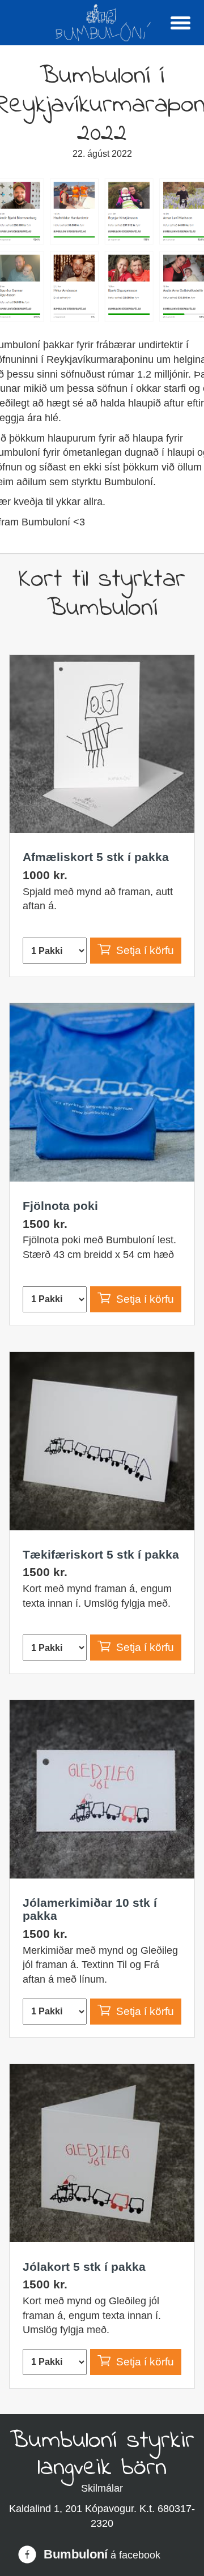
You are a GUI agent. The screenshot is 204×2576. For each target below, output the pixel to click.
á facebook (135, 2555)
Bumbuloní (76, 2554)
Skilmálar (102, 2488)
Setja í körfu (145, 950)
